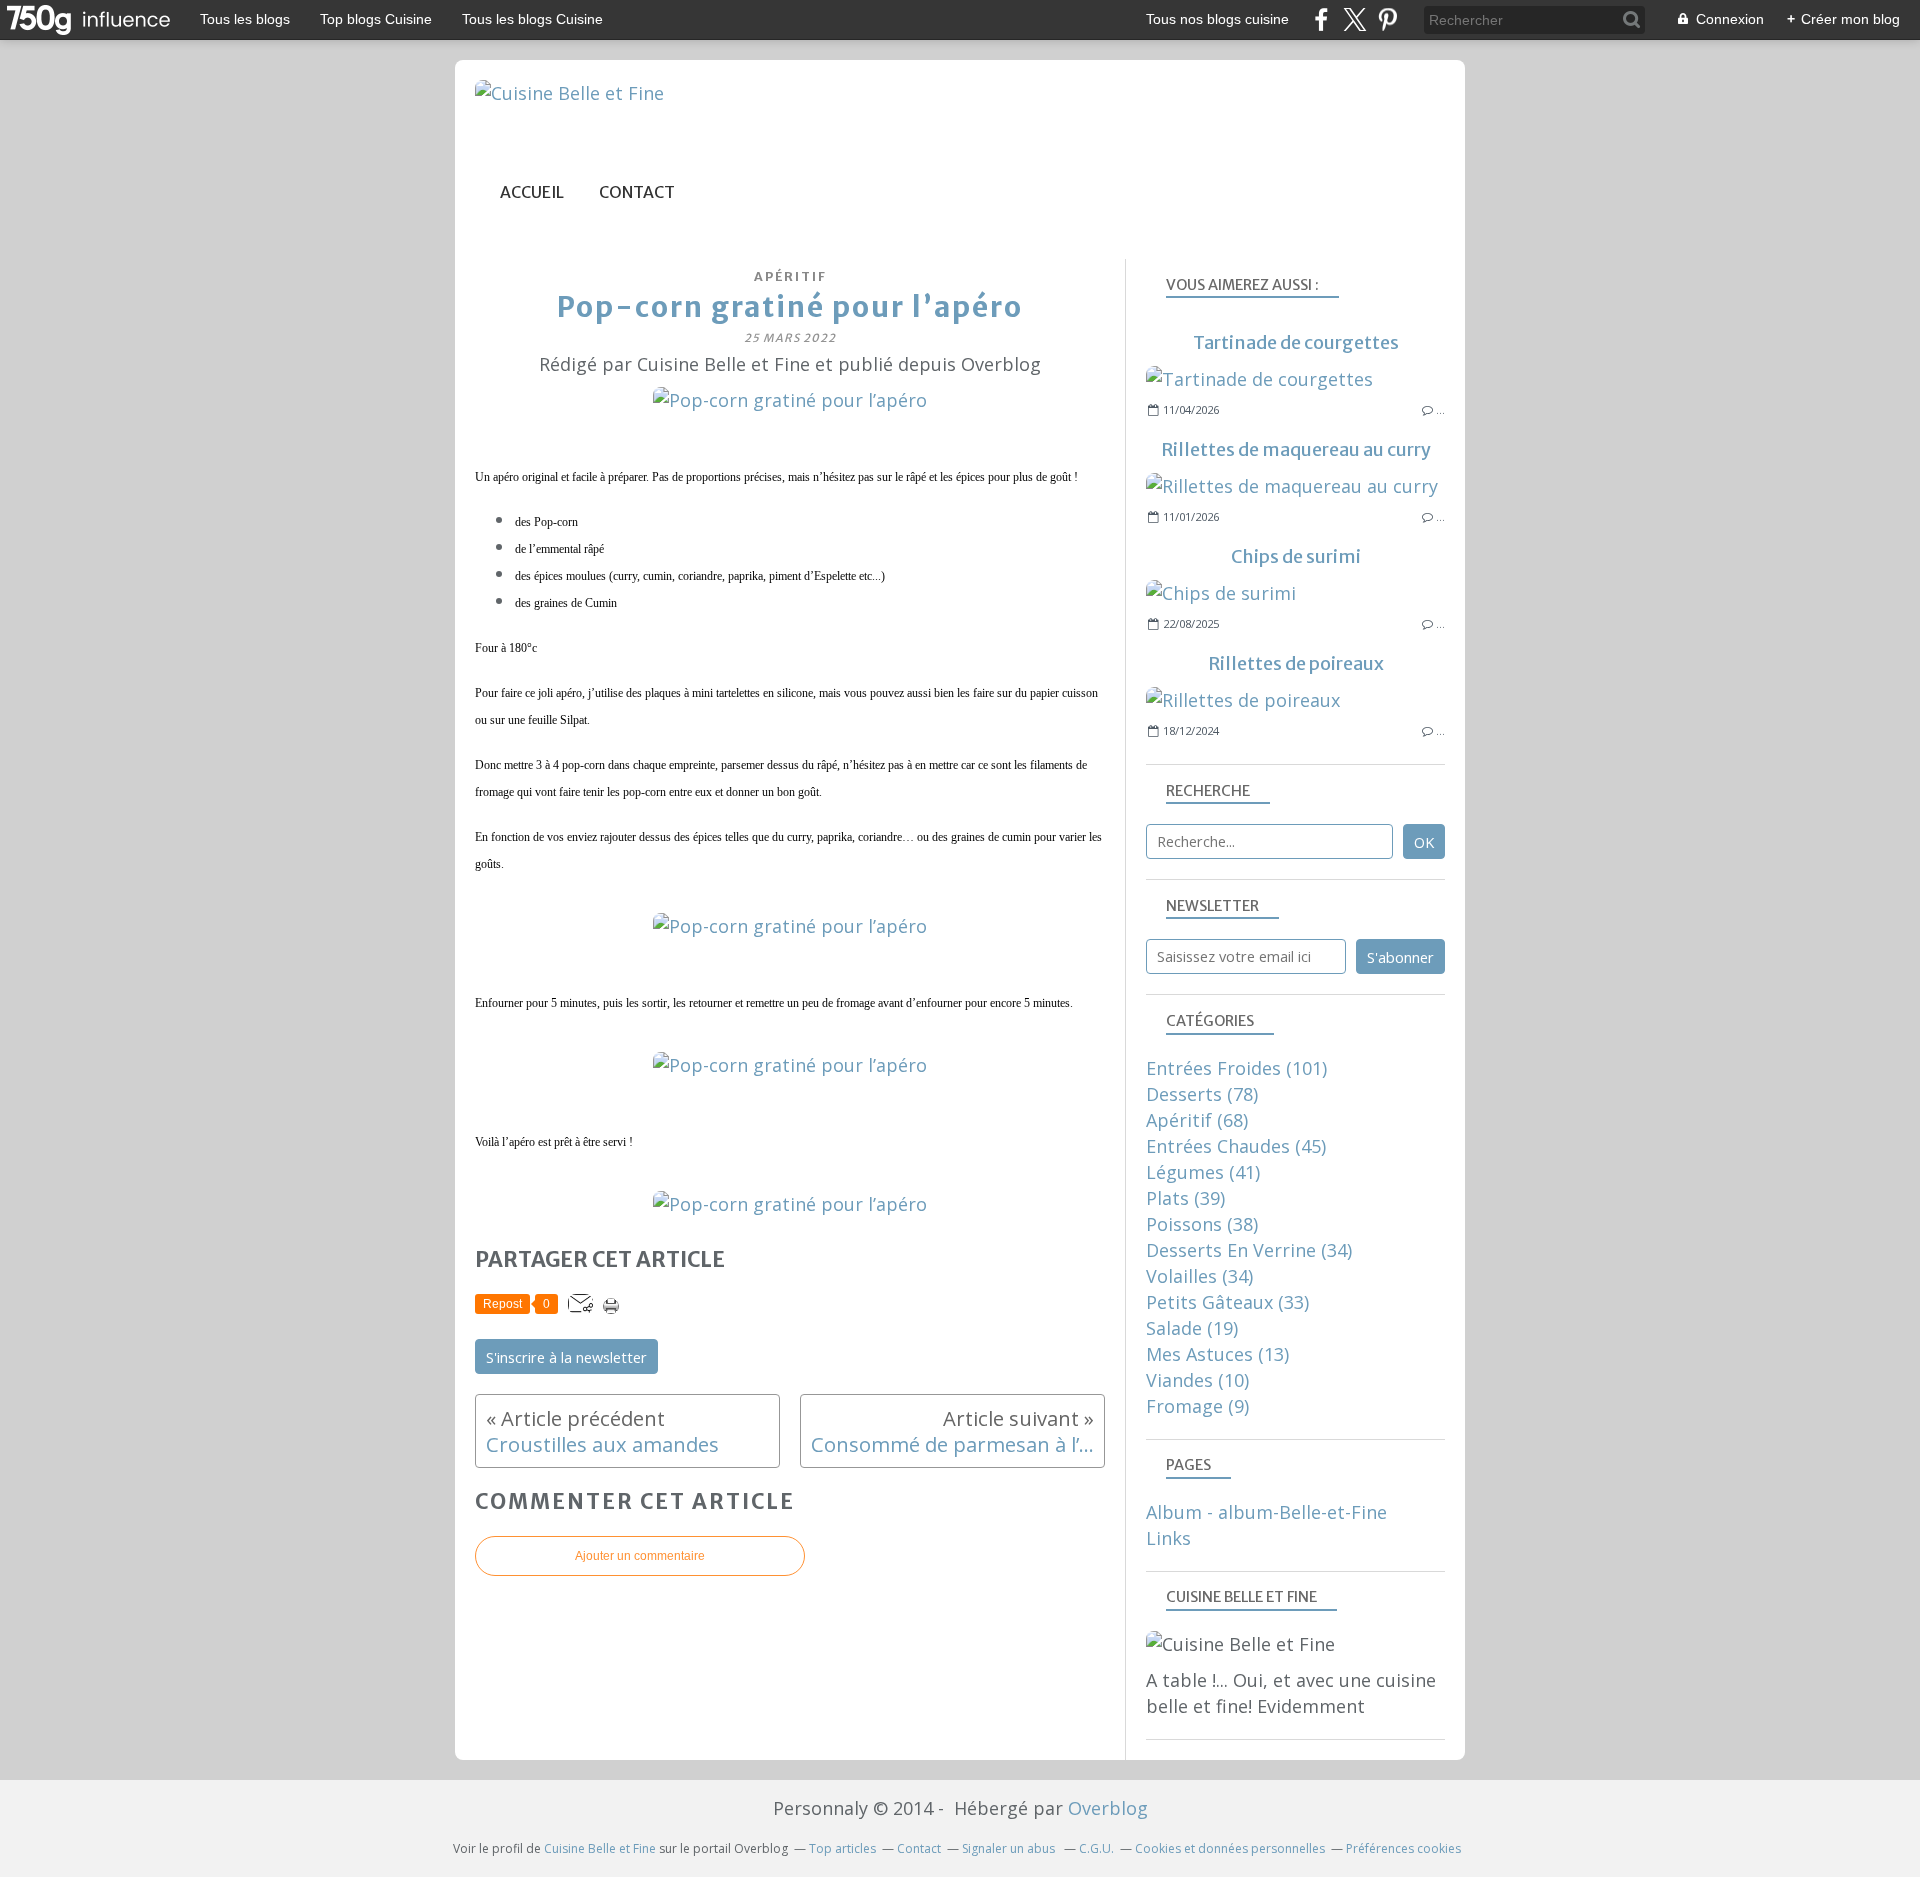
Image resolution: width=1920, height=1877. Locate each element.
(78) (1202, 1094)
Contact (637, 192)
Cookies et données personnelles (1230, 1848)
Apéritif (790, 276)
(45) (1236, 1146)
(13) (1217, 1354)
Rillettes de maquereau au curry (1296, 449)
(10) (1197, 1380)
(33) (1227, 1302)
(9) (1197, 1406)
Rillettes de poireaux (1296, 663)
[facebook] (1321, 19)
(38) (1202, 1224)
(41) (1203, 1172)
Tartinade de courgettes (1296, 342)
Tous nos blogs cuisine (1217, 19)
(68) (1197, 1120)
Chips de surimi (1296, 556)
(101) (1236, 1068)
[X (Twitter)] (1354, 19)
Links (1168, 1538)
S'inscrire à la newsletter (566, 1357)
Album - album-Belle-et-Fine (1266, 1512)
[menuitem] (532, 192)
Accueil (532, 192)
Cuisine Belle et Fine (600, 1848)
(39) (1185, 1198)
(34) (1249, 1250)
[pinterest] (1387, 19)
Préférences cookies (1403, 1848)
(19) (1192, 1328)
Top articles (842, 1848)
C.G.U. (1096, 1848)
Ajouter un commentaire (640, 1556)
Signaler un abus (1010, 1848)
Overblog (1108, 1808)
